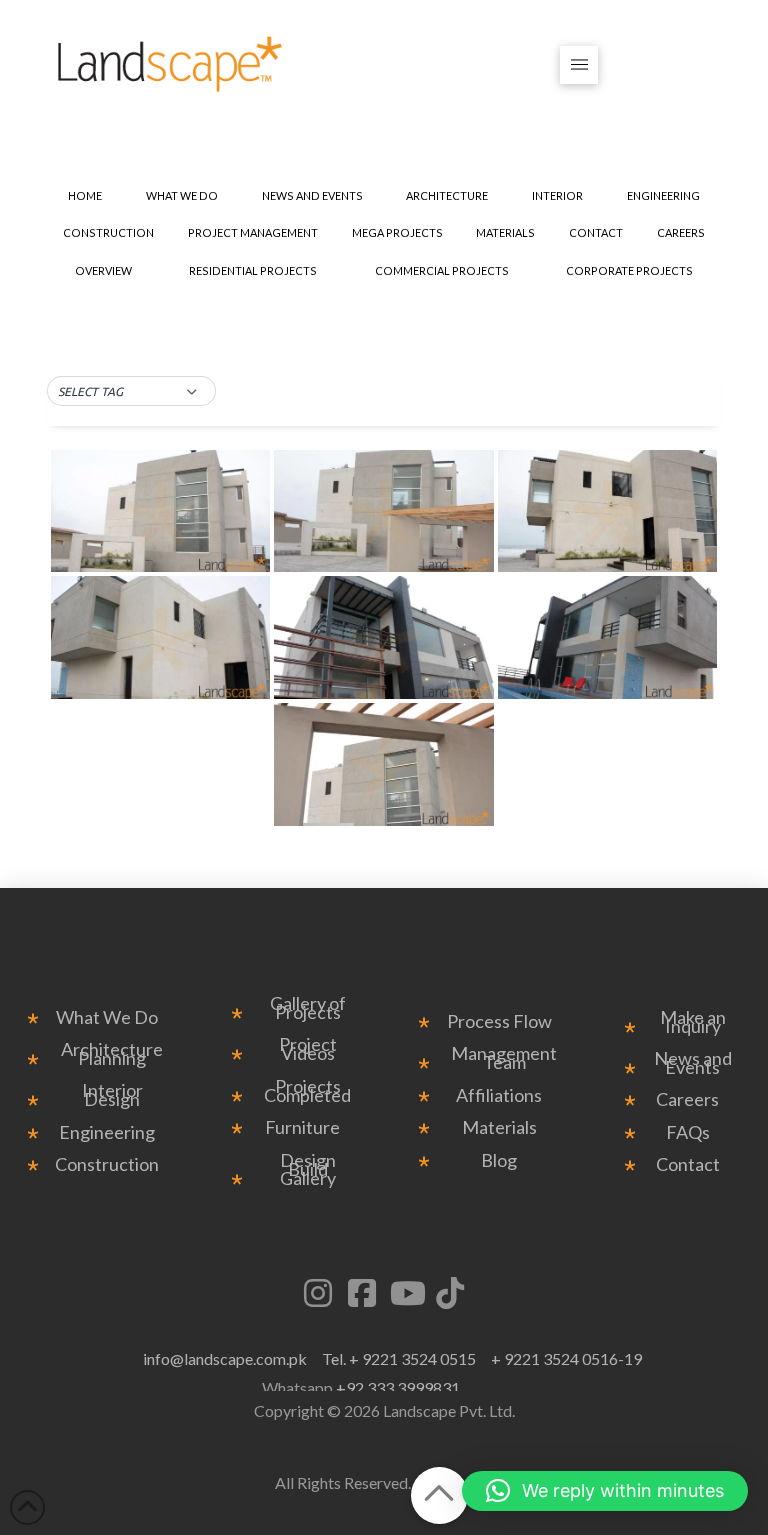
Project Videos (308, 1049)
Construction (107, 1164)
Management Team (504, 1058)
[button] (579, 65)
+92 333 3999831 (398, 1387)
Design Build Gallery (308, 1169)
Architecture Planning (112, 1054)
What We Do (107, 1017)
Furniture (302, 1127)
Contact (688, 1164)
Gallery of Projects (308, 1008)
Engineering (107, 1132)
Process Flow (499, 1021)
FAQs (688, 1132)
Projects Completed (307, 1091)
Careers (687, 1099)
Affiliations (499, 1095)
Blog (499, 1160)
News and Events (693, 1063)
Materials (499, 1127)
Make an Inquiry (693, 1022)
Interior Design (112, 1095)
